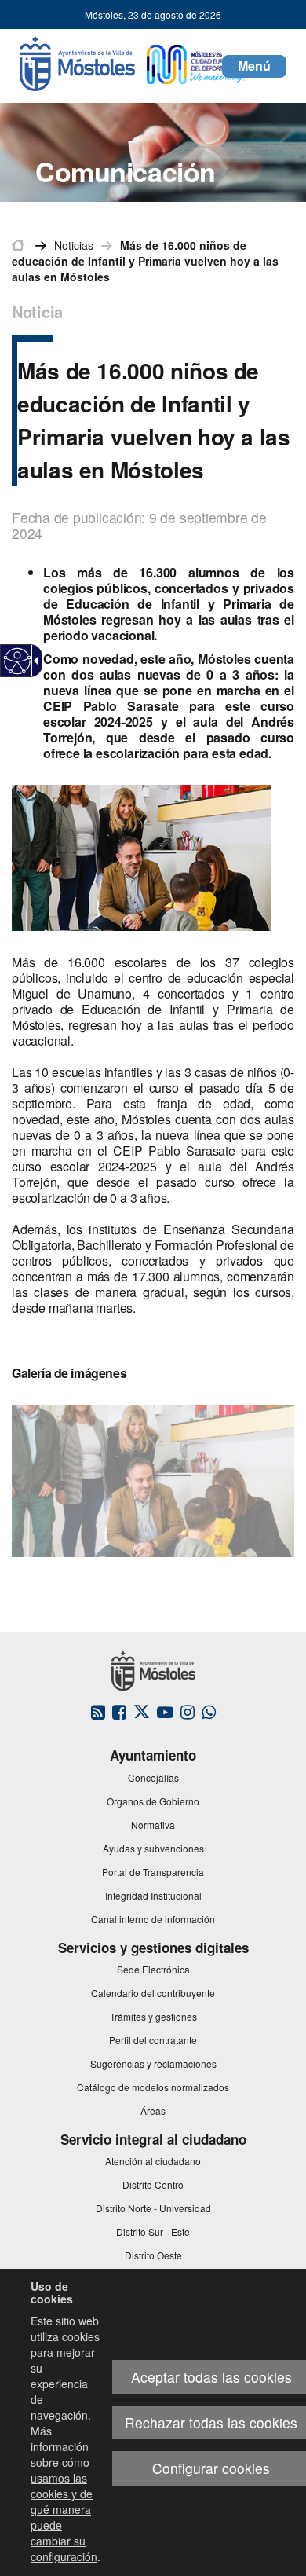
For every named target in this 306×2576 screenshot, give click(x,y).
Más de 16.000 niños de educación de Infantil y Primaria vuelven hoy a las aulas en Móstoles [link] (145, 261)
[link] (18, 661)
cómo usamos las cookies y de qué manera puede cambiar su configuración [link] (64, 2509)
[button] (254, 66)
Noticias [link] (74, 245)
